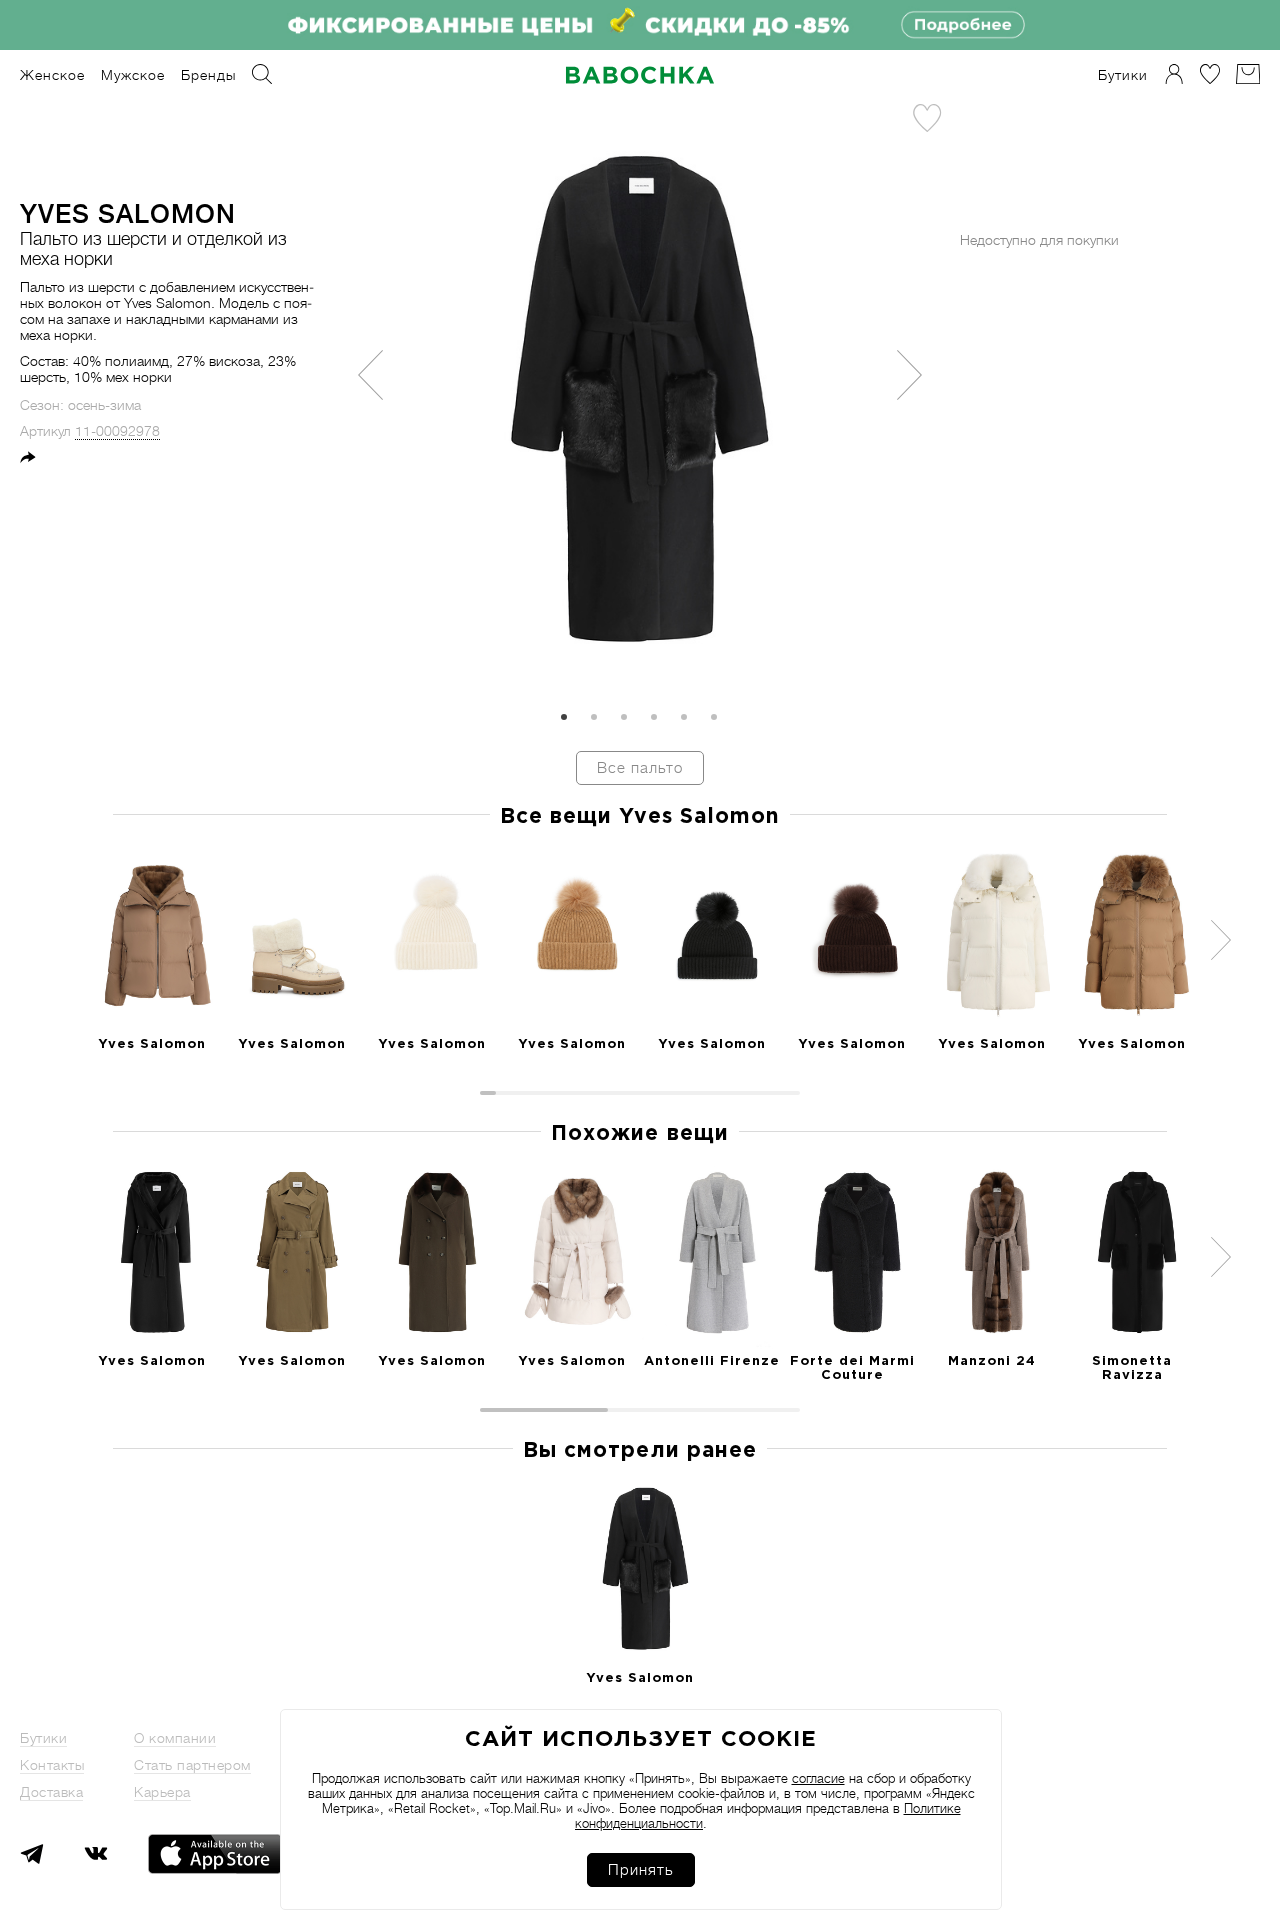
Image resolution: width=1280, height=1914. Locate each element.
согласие (818, 1778)
